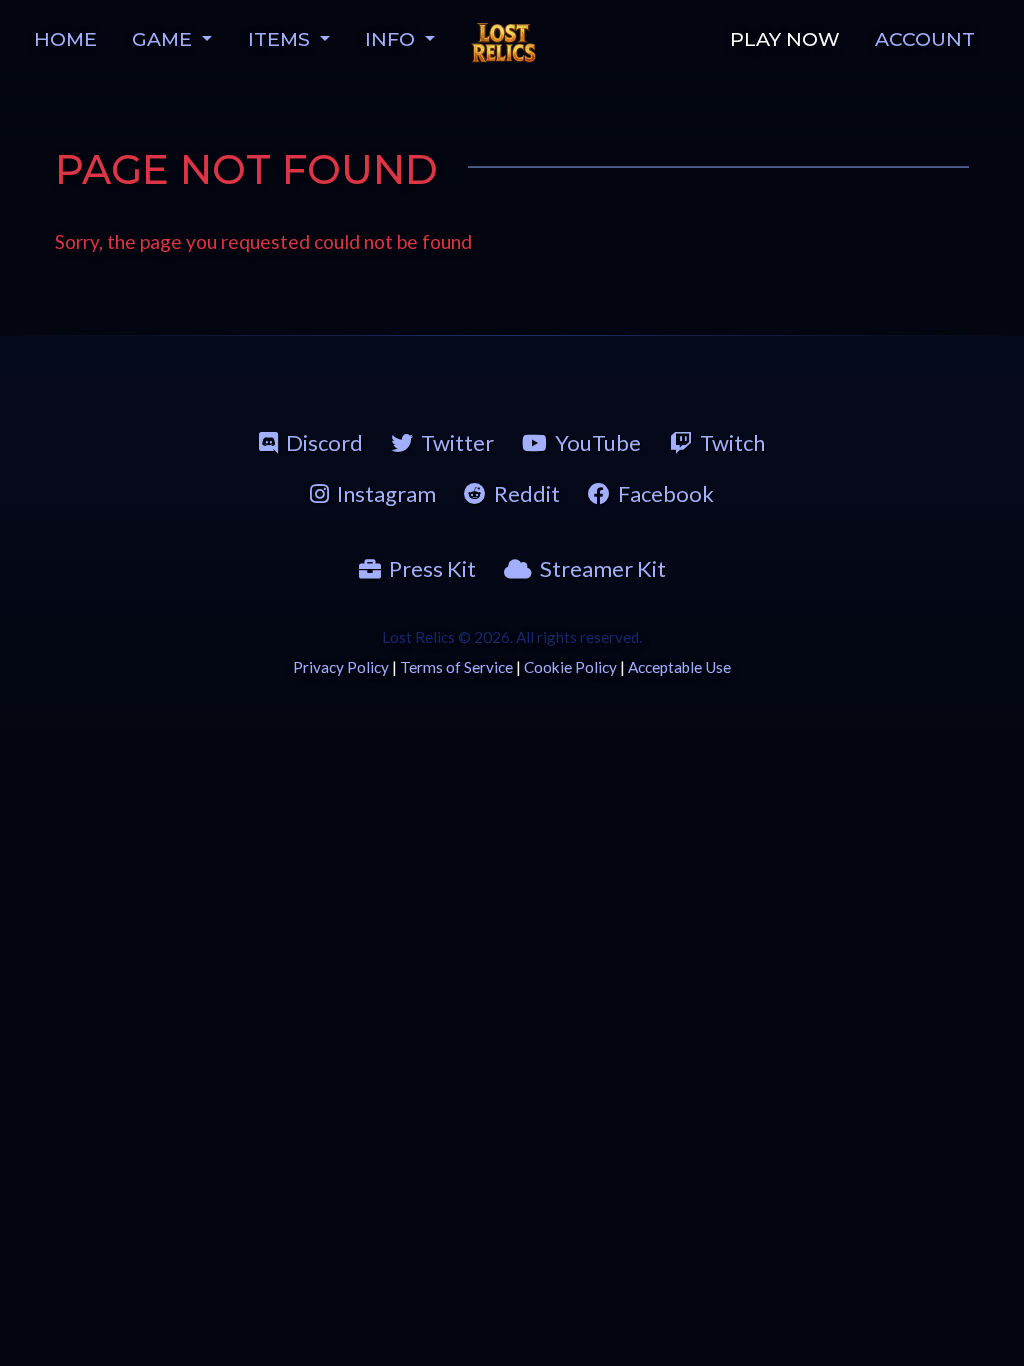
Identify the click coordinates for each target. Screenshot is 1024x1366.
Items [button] (281, 39)
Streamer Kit (603, 568)
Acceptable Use (679, 667)
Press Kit (432, 568)
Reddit (527, 493)
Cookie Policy (570, 667)
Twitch (732, 442)
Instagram (386, 493)
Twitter (457, 442)
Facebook (666, 493)
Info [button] (392, 39)
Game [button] (164, 39)
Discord (324, 442)
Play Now (785, 39)
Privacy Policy (341, 667)
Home (65, 39)
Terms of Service (456, 667)
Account (925, 39)
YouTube (598, 442)
